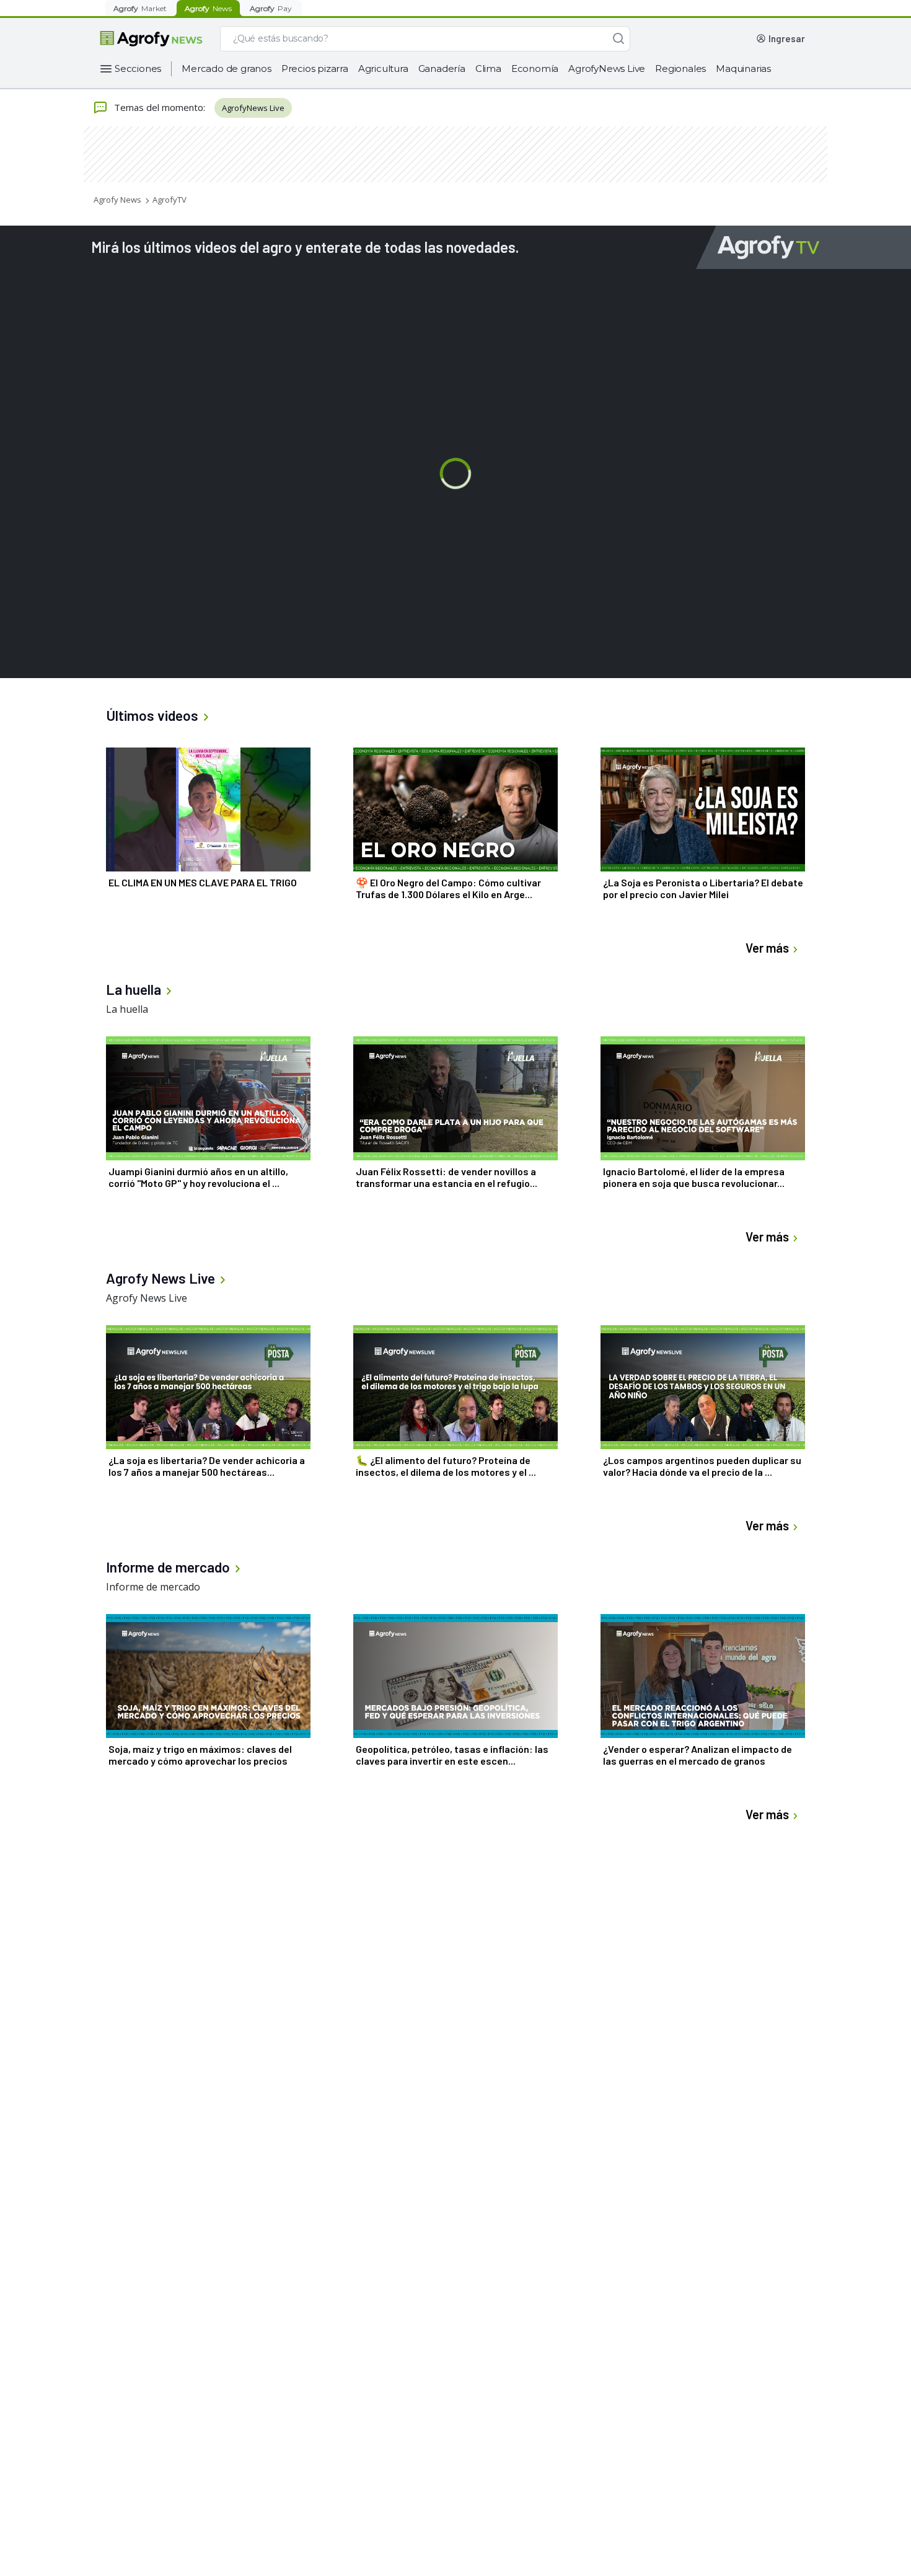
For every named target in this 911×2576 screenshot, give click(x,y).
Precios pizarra (315, 68)
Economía (535, 68)
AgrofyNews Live (607, 68)
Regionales (680, 68)
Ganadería (442, 68)
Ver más (767, 948)
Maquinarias (743, 68)
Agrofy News (117, 200)
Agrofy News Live (147, 1298)
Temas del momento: (160, 107)
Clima (488, 68)
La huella (127, 1009)
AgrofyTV (169, 200)
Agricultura (383, 68)
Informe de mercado (153, 1587)
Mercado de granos (227, 68)
